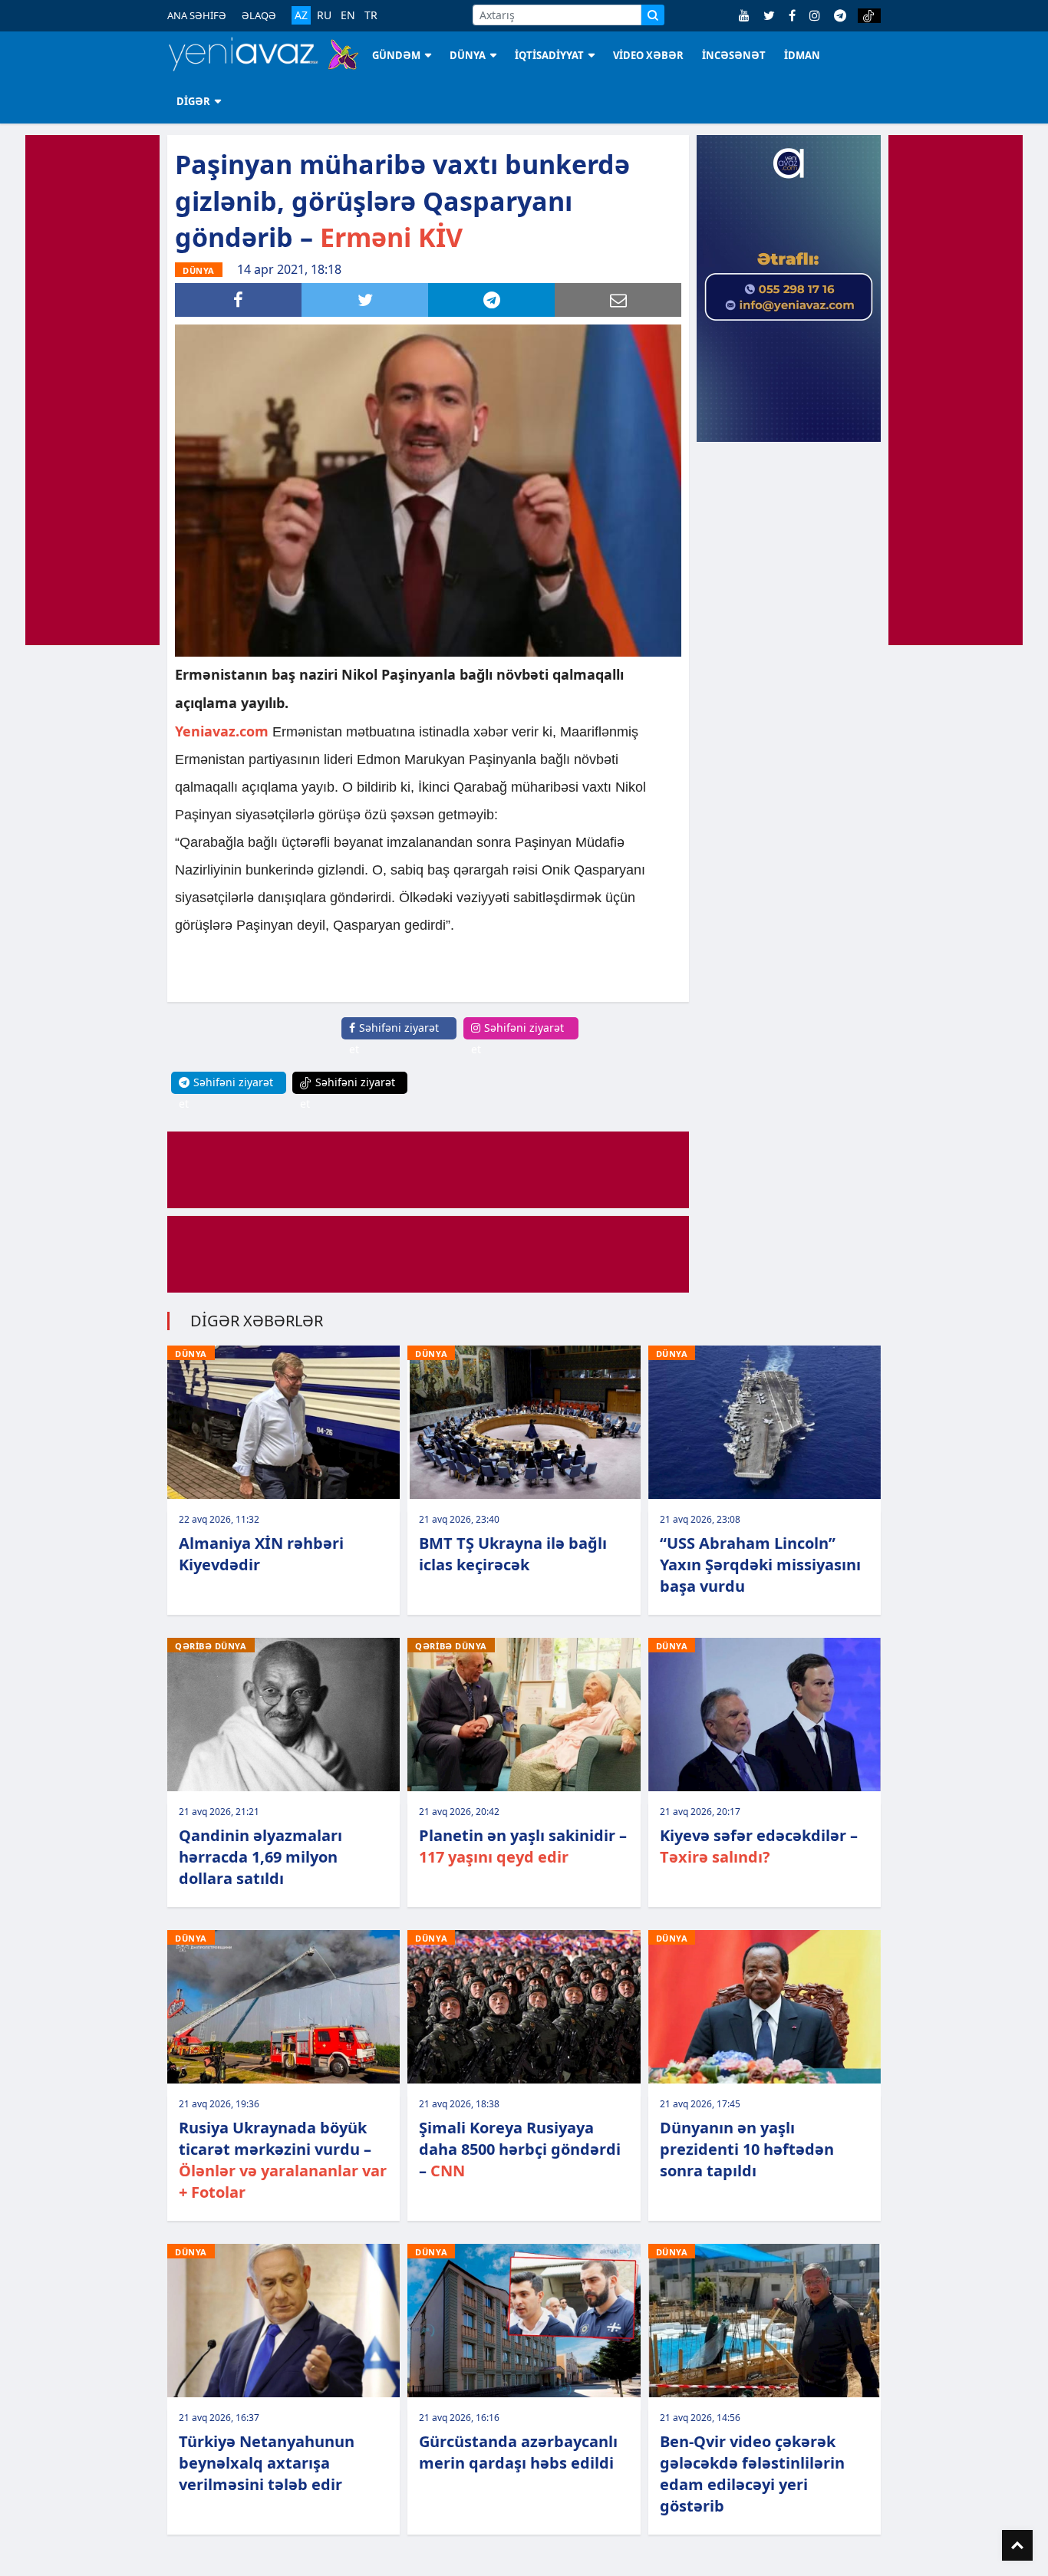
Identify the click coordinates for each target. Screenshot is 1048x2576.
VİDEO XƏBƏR (648, 55)
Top (1017, 2545)
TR (371, 15)
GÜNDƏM (396, 55)
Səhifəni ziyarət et (394, 1038)
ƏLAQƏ (259, 15)
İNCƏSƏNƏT (734, 55)
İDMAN (802, 55)
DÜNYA (468, 55)
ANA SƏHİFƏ (197, 15)
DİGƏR (193, 101)
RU (324, 15)
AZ (301, 15)
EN (348, 15)
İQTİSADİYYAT (549, 55)
